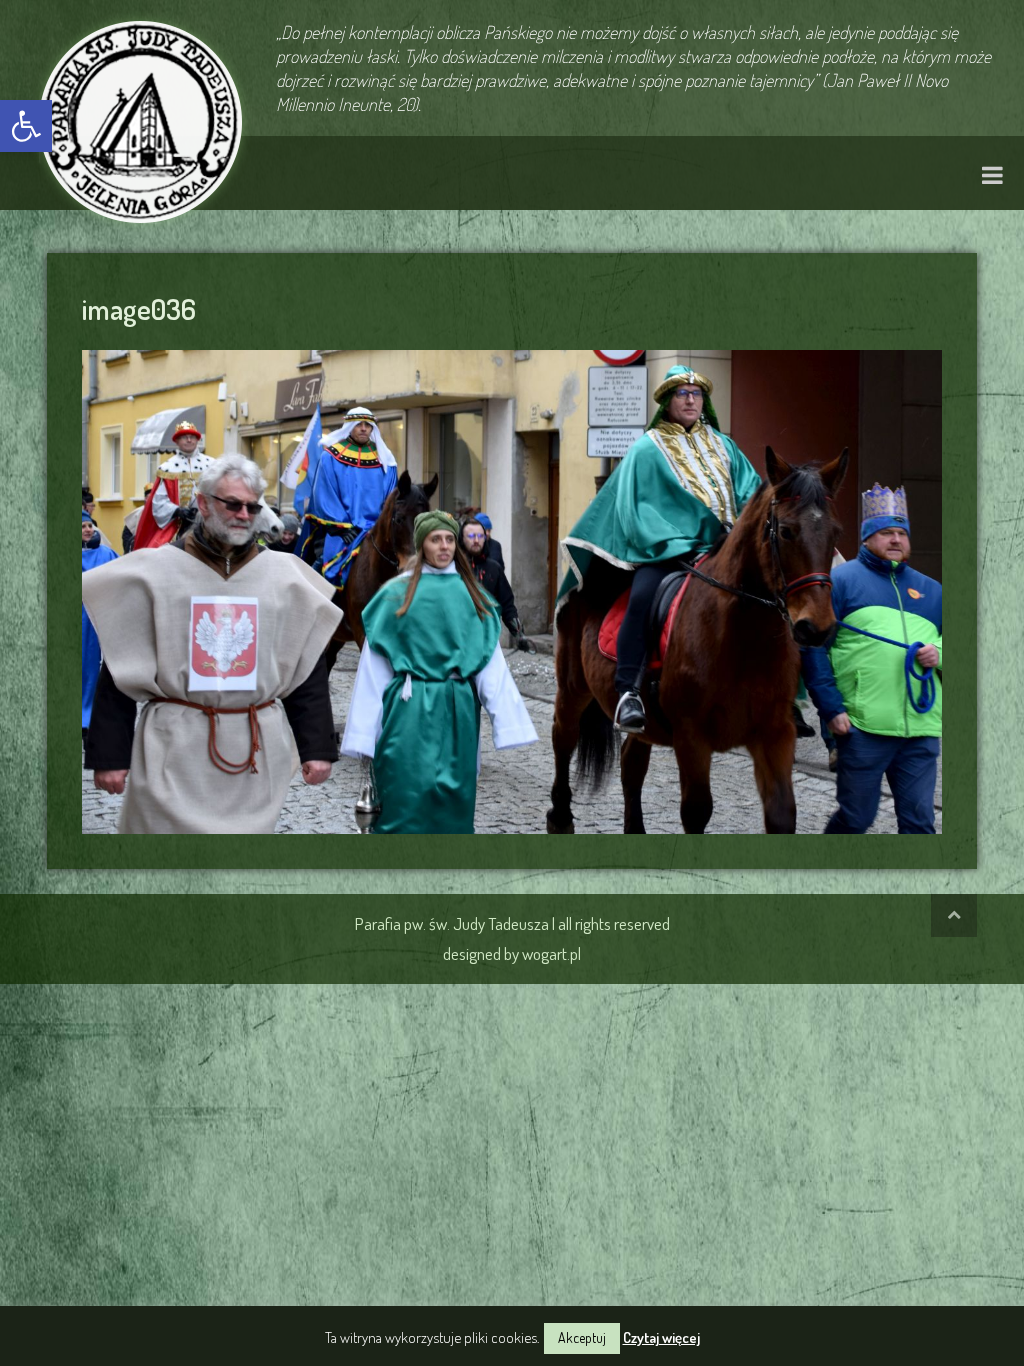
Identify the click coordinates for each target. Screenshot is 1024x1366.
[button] (26, 126)
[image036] (512, 589)
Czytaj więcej (661, 1337)
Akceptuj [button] (582, 1337)
